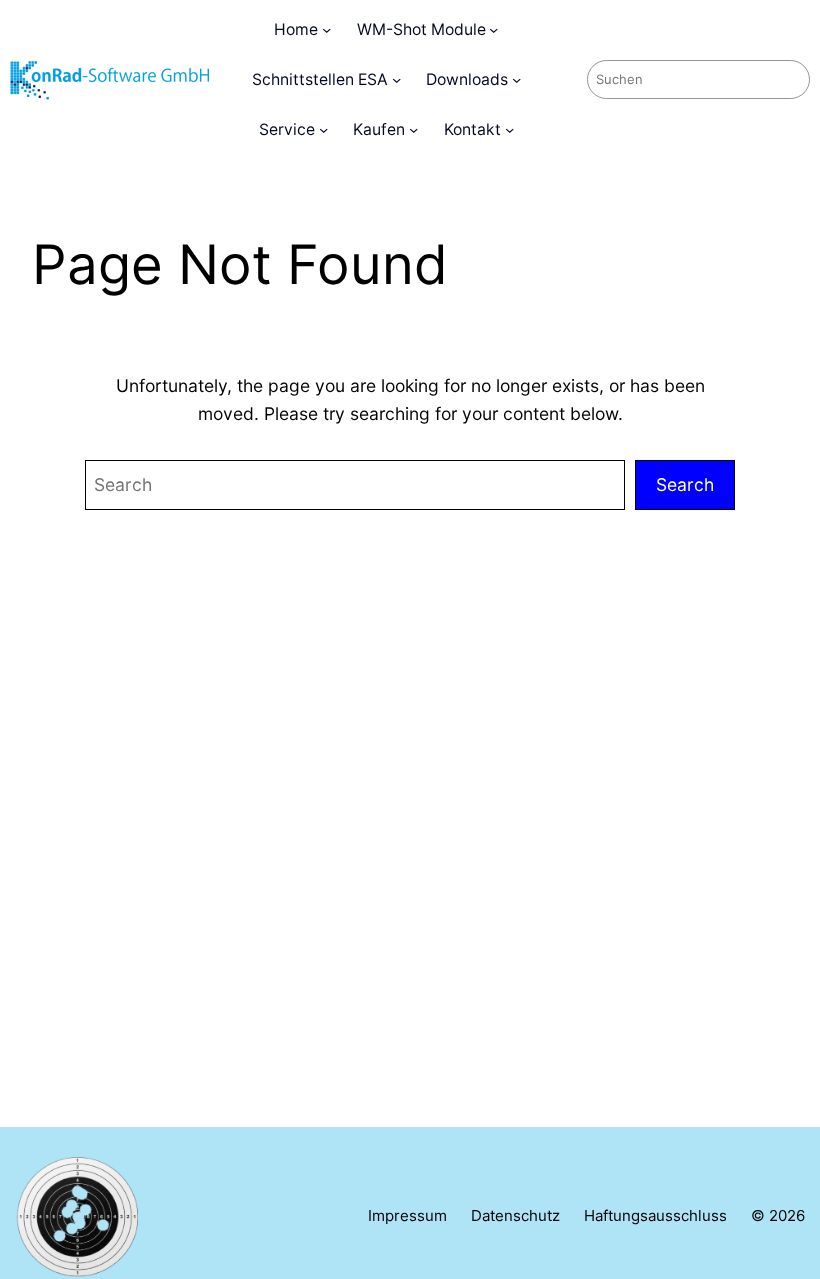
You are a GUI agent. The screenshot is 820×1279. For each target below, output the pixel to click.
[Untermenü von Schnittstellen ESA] (396, 79)
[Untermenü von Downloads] (516, 79)
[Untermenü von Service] (323, 129)
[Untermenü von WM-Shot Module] (493, 29)
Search (685, 484)
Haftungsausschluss (655, 1216)
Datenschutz (515, 1216)
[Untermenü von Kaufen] (413, 129)
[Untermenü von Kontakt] (509, 129)
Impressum (407, 1216)
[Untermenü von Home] (326, 29)
